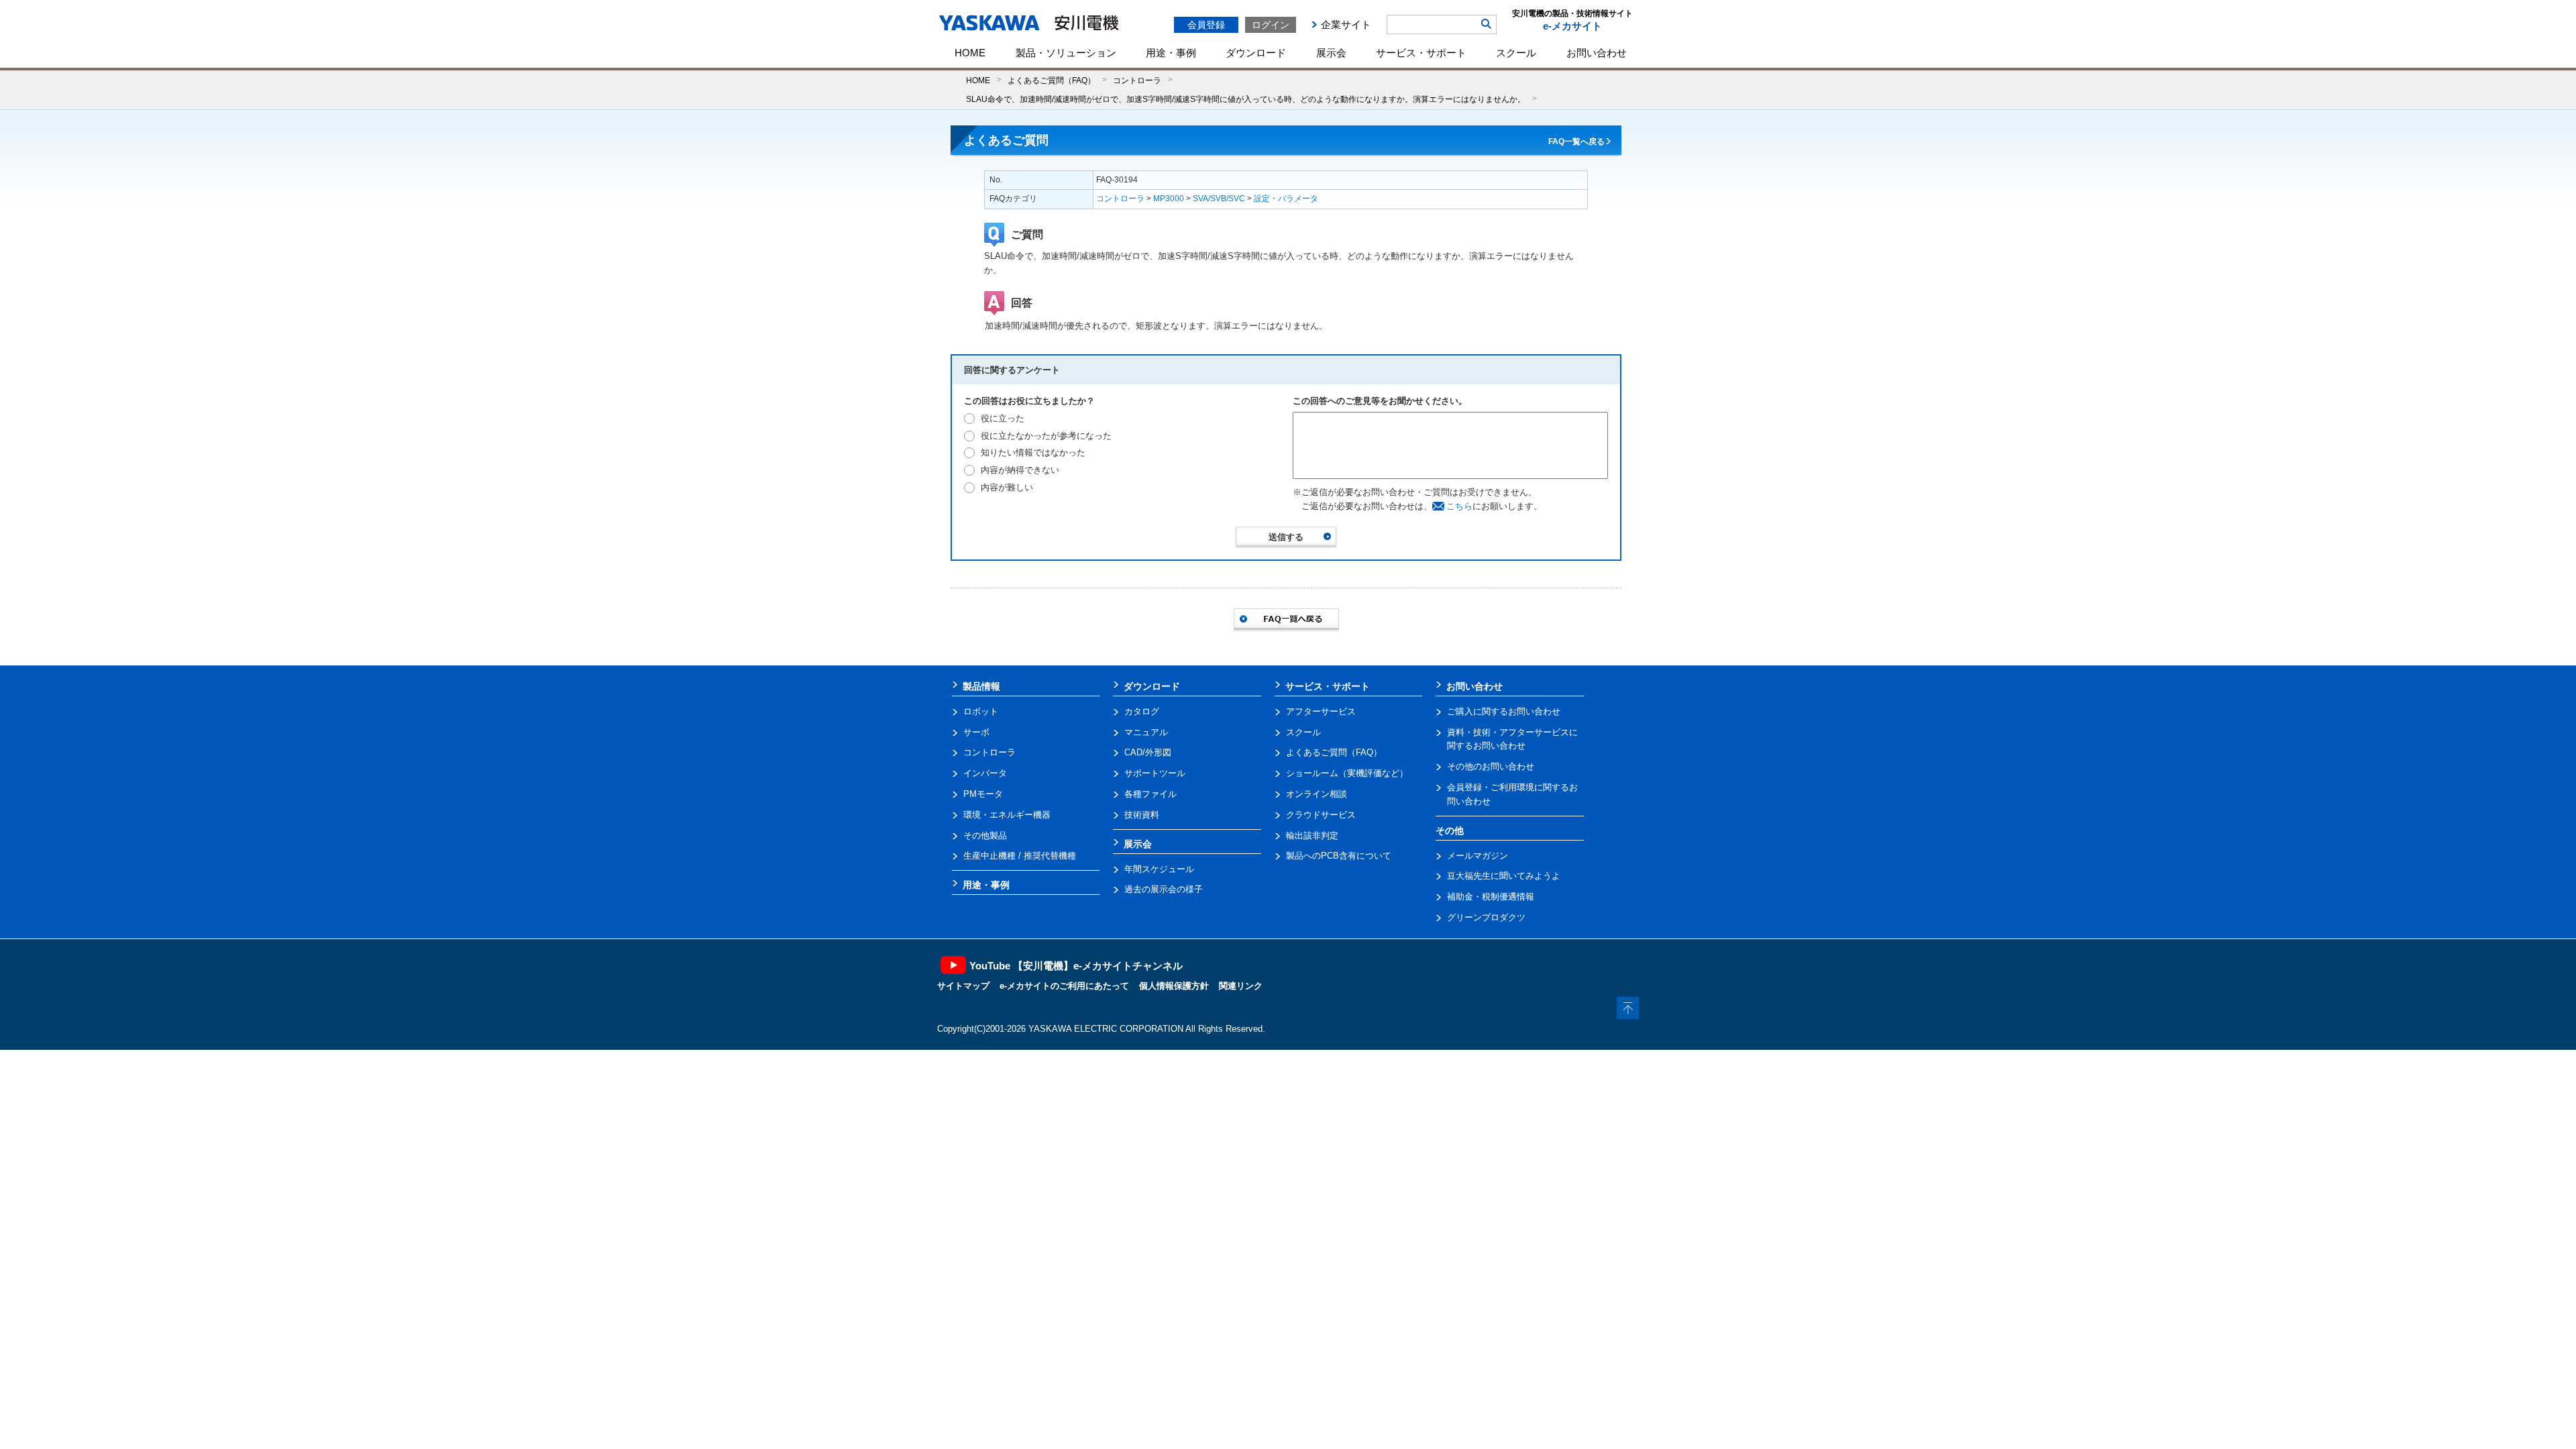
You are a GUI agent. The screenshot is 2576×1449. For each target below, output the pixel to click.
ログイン (1271, 25)
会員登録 (1206, 25)
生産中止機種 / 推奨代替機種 (1020, 856)
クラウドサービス (1321, 815)
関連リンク (1241, 986)
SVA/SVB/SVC (1219, 199)
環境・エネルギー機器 (1007, 815)
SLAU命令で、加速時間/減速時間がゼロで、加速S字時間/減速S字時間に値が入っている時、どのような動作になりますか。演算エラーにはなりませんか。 (1246, 99)
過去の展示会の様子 (1164, 889)
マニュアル (1146, 732)
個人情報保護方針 (1174, 986)
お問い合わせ (1597, 53)
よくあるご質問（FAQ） (1052, 80)
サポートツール (1155, 773)
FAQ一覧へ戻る (1576, 142)
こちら (1459, 506)
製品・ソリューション (1066, 53)
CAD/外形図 (1148, 752)
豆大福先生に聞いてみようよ (1504, 876)
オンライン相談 (1317, 794)
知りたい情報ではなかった (1033, 452)
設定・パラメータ (1286, 199)
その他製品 (985, 836)
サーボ (976, 732)
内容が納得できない (1020, 470)
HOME (970, 53)
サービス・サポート (1421, 53)
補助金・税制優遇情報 (1491, 897)
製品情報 (981, 686)
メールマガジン (1478, 856)
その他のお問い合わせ (1491, 766)
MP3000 (1169, 199)
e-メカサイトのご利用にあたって (1064, 986)
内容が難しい (1007, 487)
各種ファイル (1150, 794)
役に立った (1003, 418)
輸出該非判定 (1312, 836)
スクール (1516, 53)
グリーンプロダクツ (1486, 917)
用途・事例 (1171, 53)
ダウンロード (1256, 53)
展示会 (1331, 53)
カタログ (1142, 711)
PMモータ (983, 794)
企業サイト (1346, 24)
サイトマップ (963, 986)
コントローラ (1137, 80)
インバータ (985, 773)
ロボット (981, 711)
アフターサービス (1321, 711)
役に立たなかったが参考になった (1046, 436)
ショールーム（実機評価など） (1347, 773)
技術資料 (1142, 815)
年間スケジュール (1159, 869)
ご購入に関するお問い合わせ (1504, 711)
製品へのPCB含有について (1339, 856)
